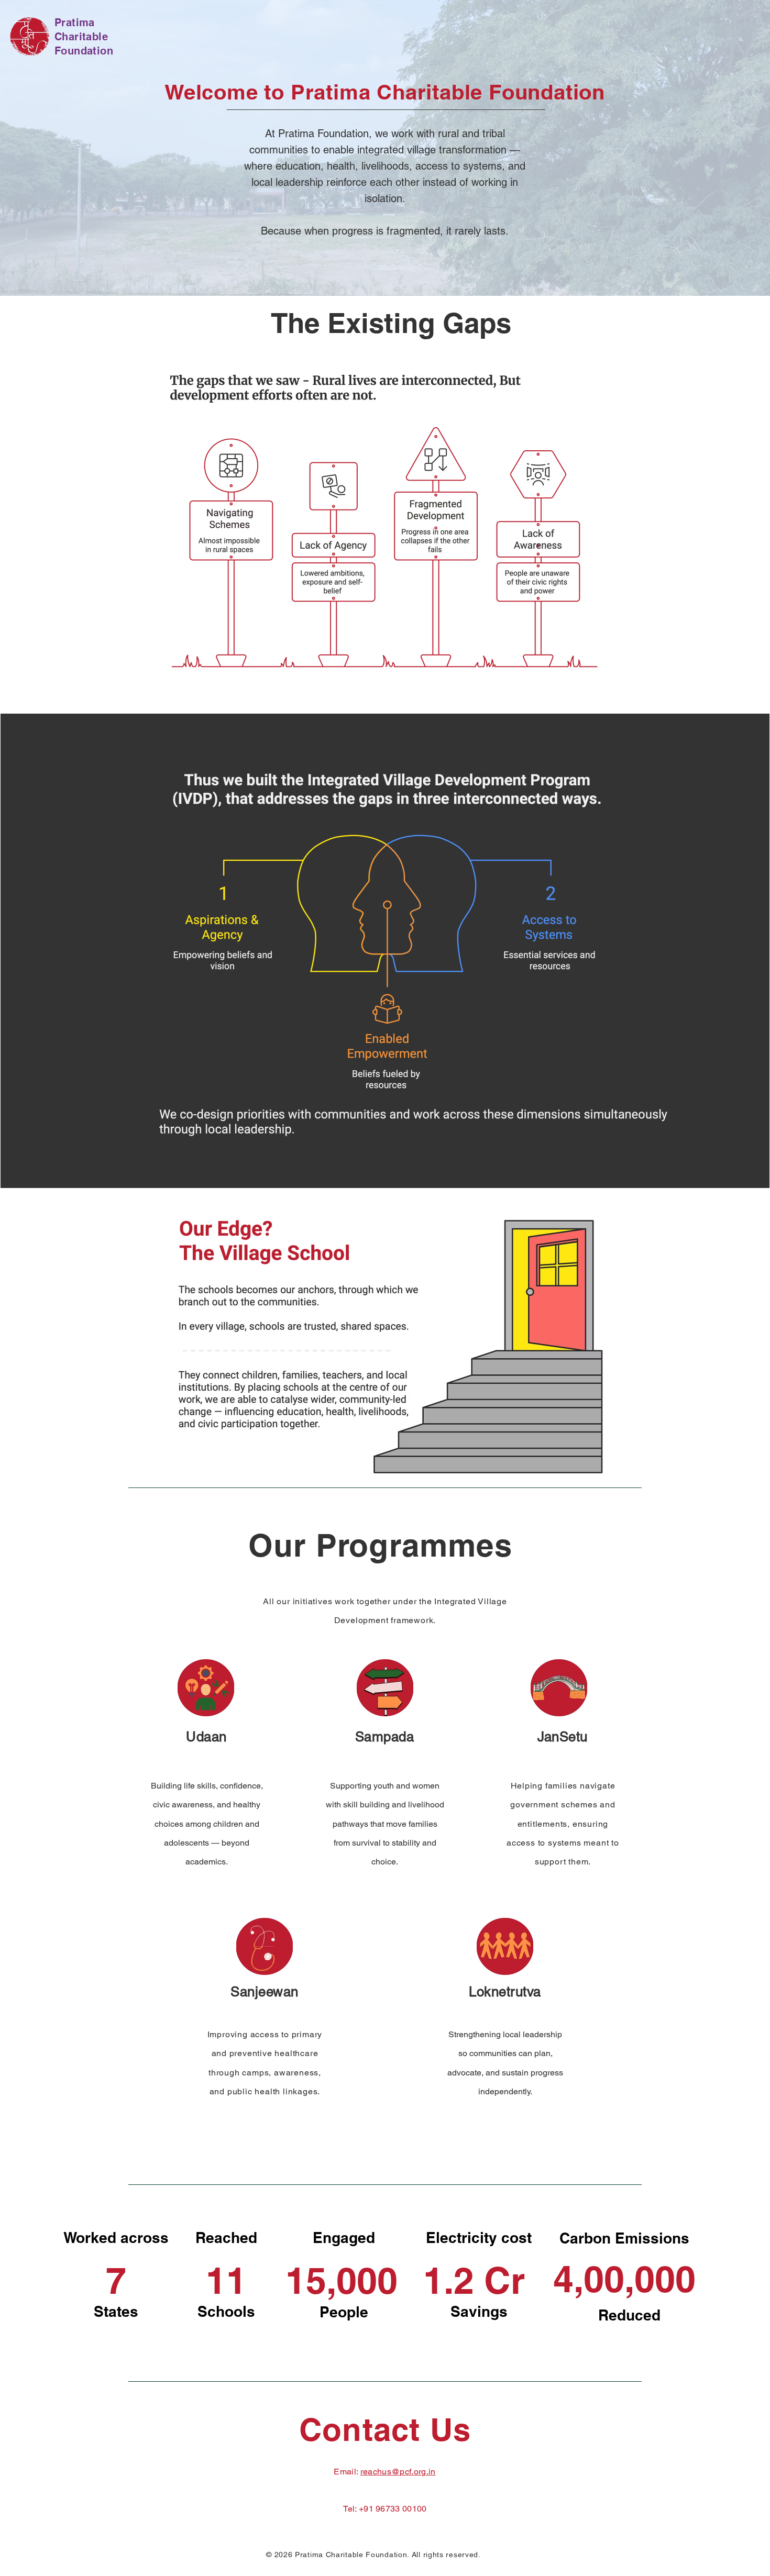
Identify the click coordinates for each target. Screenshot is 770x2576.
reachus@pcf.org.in (398, 2472)
